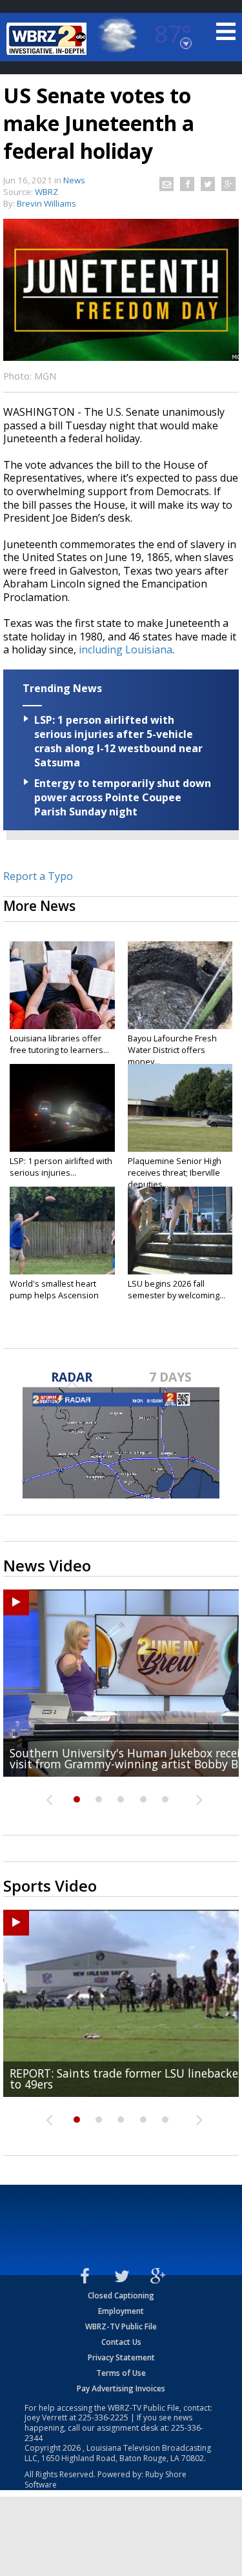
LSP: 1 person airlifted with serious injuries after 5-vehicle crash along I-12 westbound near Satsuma (118, 741)
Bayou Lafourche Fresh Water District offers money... (172, 1050)
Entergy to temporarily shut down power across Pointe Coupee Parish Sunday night (123, 797)
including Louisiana (126, 649)
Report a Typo (38, 876)
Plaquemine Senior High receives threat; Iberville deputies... (175, 1172)
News (74, 180)
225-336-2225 (103, 2418)
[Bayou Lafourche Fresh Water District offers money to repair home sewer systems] (180, 985)
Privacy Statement (121, 2357)
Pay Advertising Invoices (121, 2388)
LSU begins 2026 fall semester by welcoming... (176, 1289)
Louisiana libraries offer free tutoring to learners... (59, 1044)
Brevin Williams (46, 203)
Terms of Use (121, 2373)
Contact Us (121, 2342)
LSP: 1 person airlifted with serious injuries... (61, 1167)
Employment (121, 2311)
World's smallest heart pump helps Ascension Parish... (54, 1295)
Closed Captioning (121, 2295)
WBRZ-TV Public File (121, 2326)
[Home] (48, 39)
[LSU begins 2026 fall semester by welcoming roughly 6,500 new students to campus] (180, 1231)
